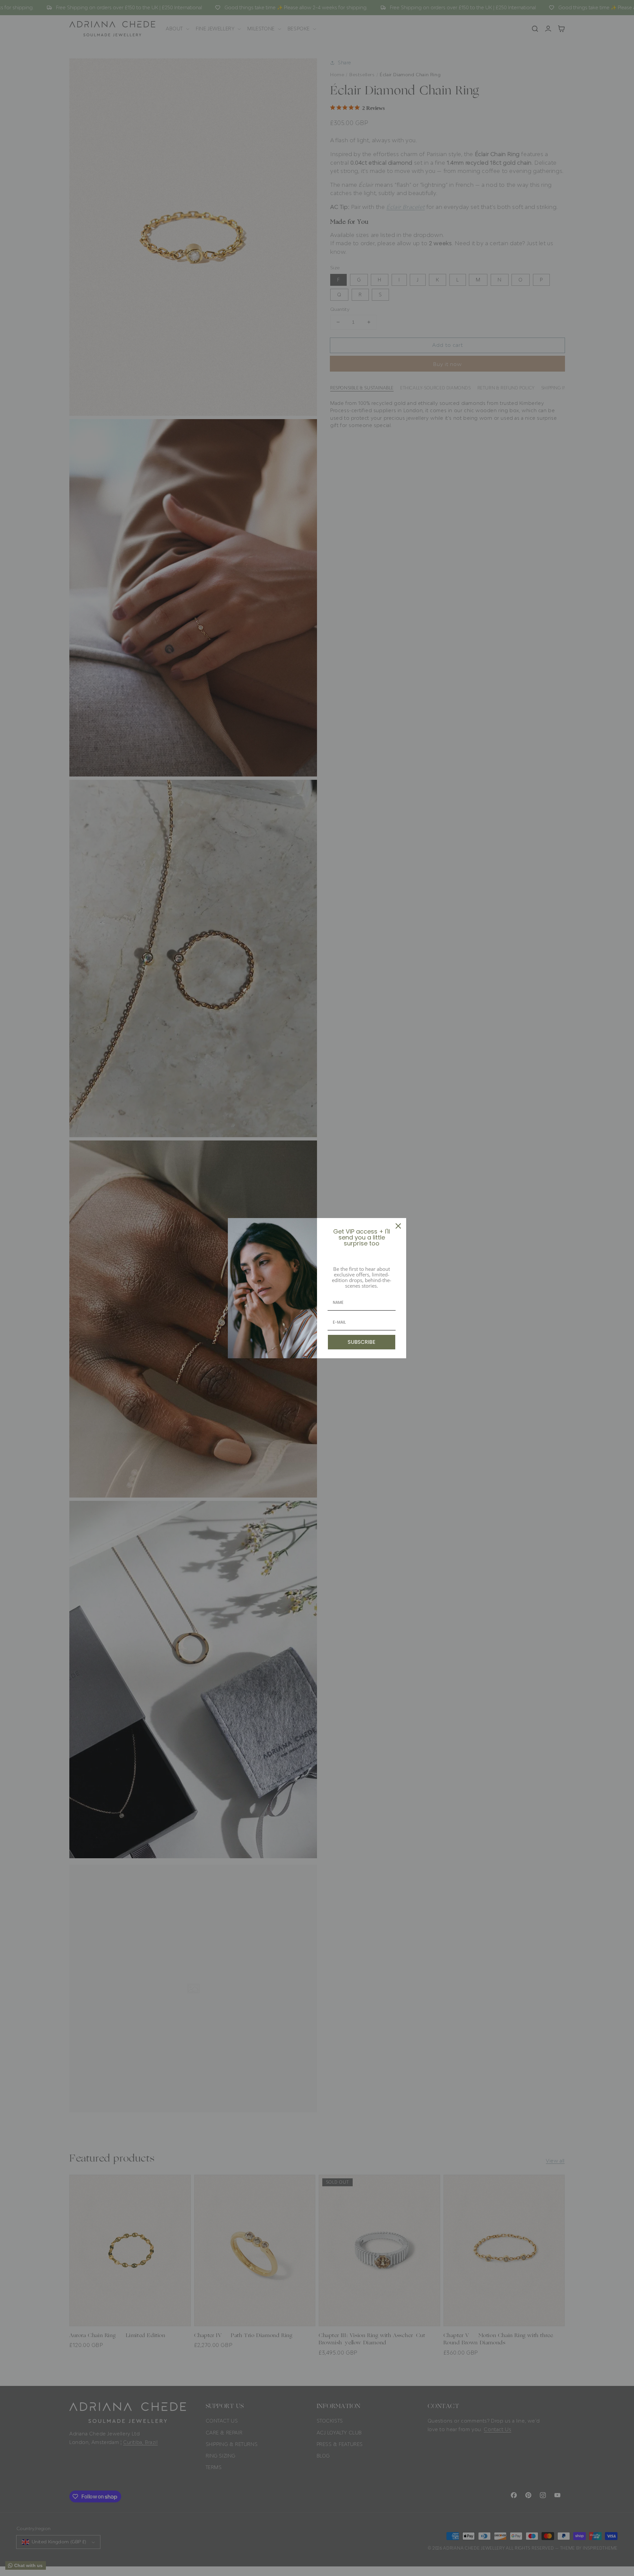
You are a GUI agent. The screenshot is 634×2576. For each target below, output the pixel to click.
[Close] (398, 1226)
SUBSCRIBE (362, 1342)
